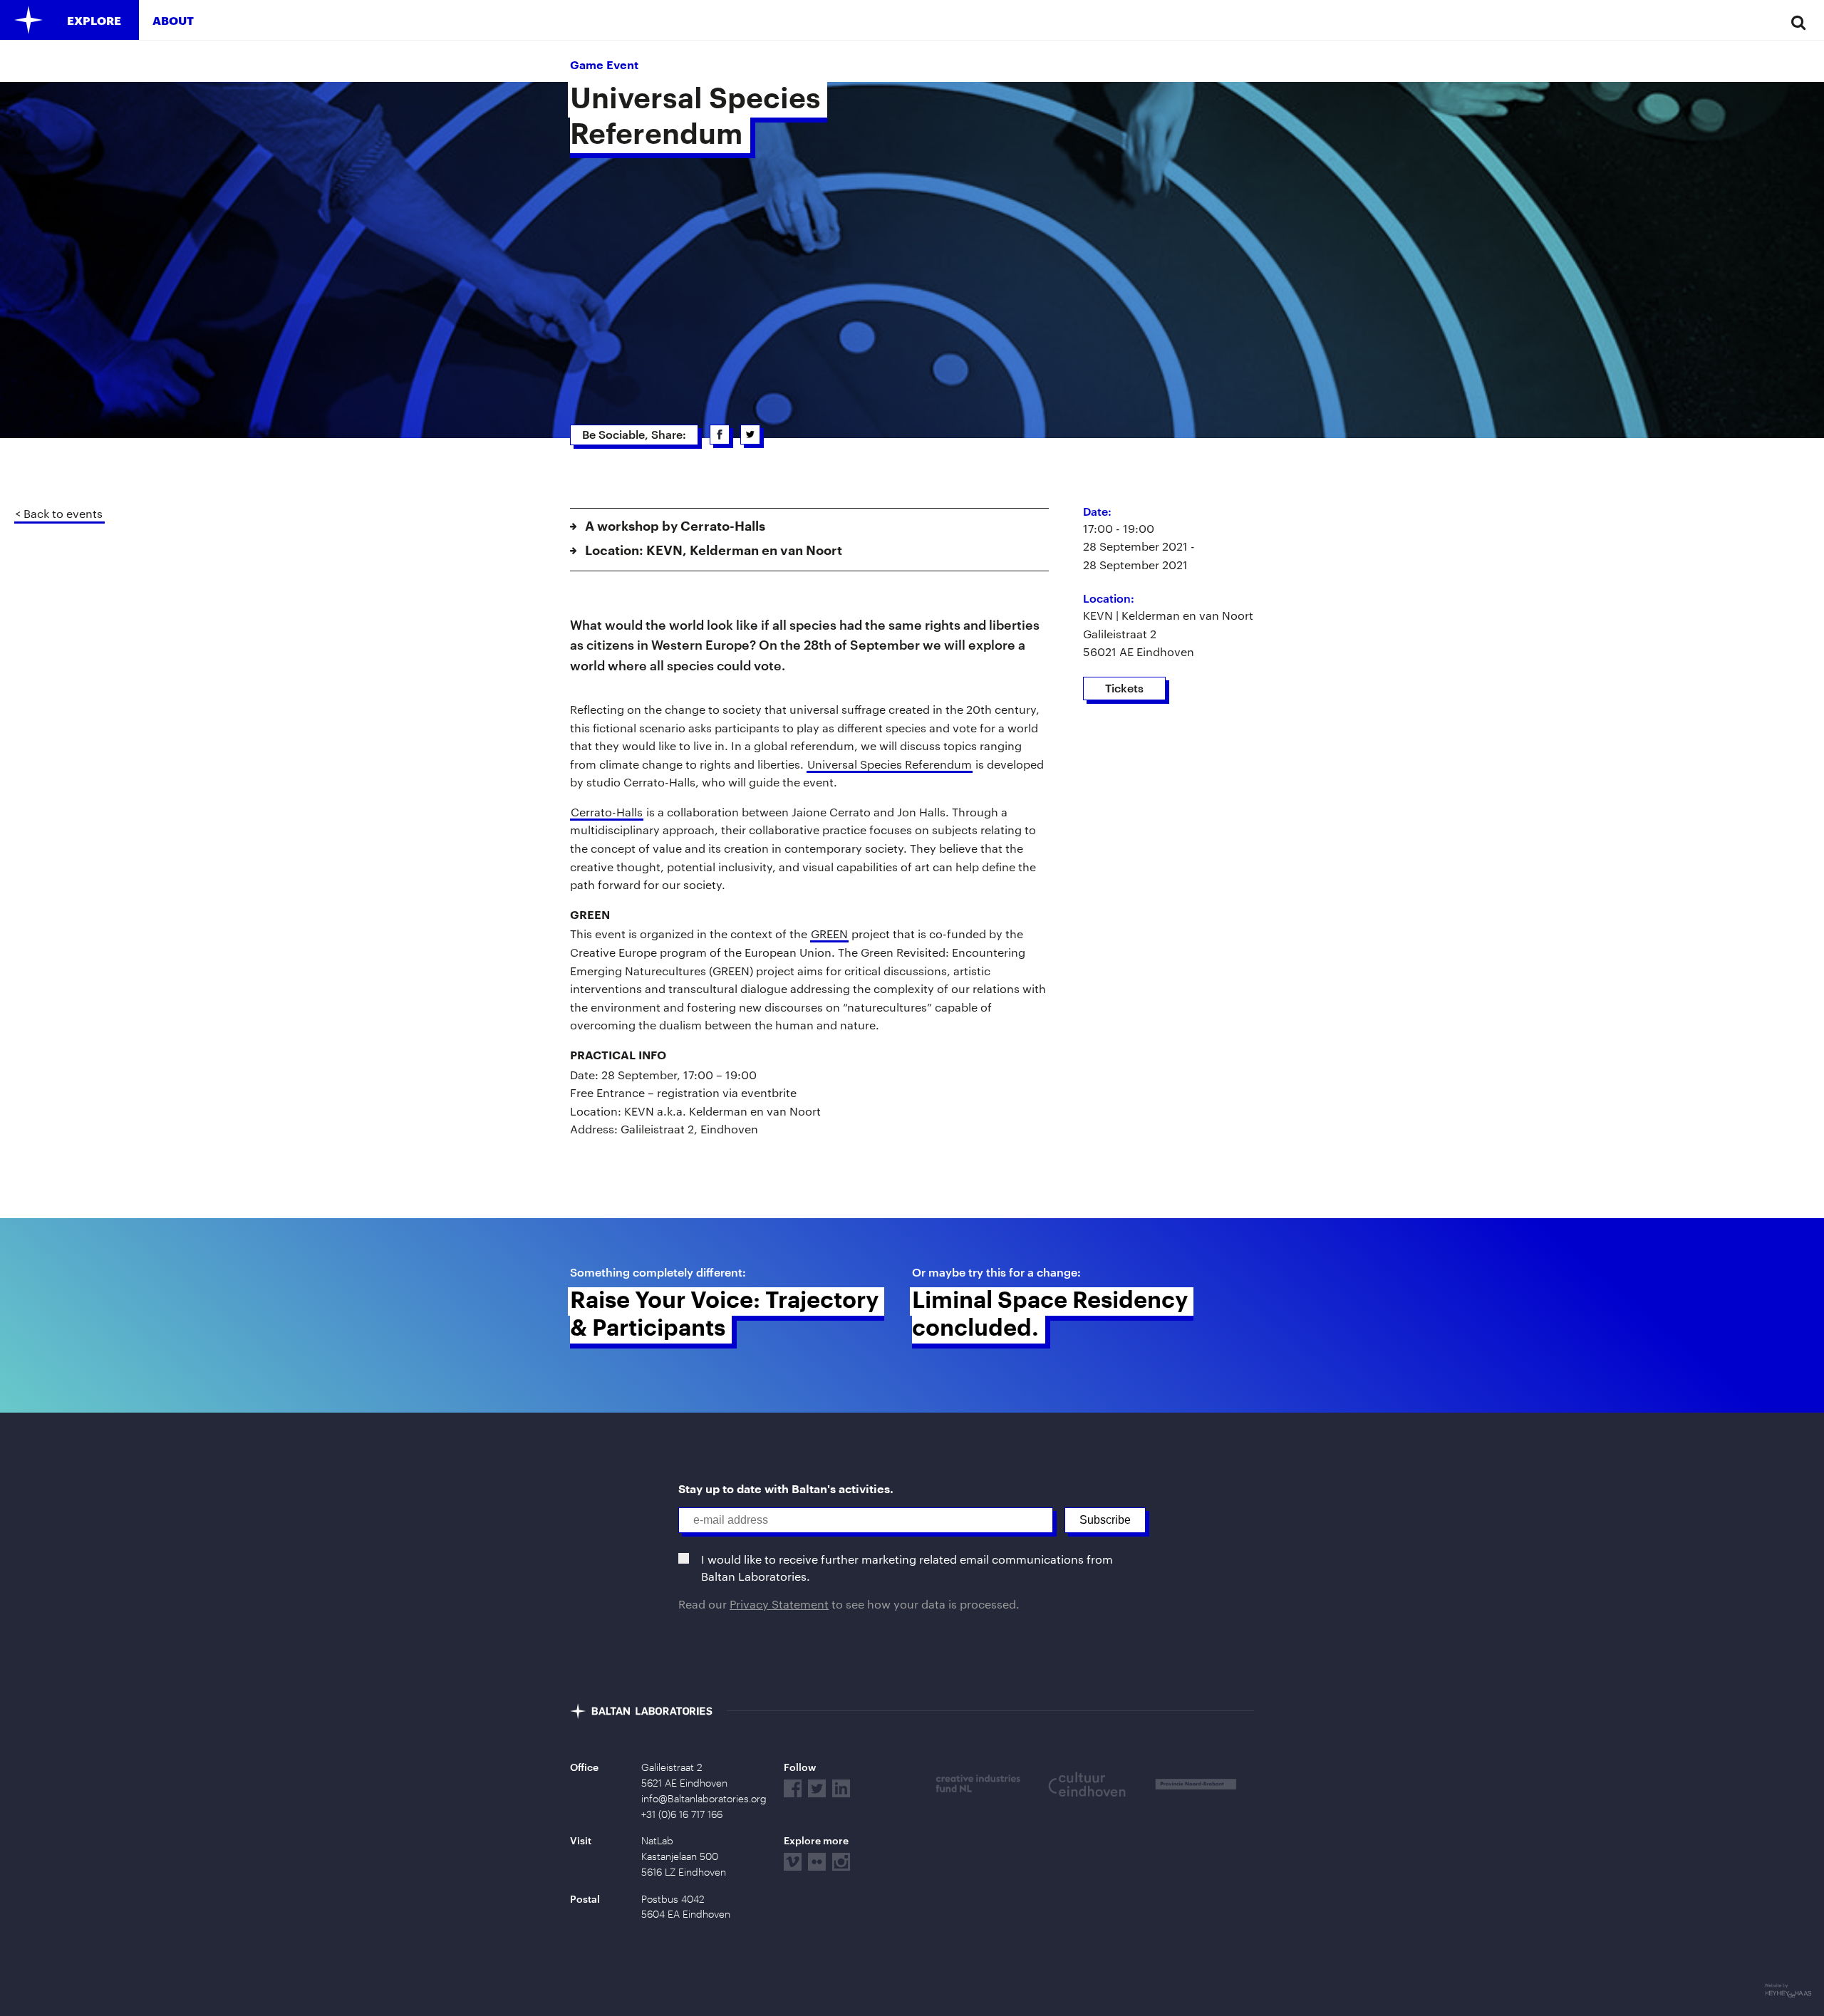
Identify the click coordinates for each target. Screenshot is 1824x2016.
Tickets (1124, 688)
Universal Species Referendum (890, 764)
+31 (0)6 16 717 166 (682, 1814)
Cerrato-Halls (607, 812)
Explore (94, 20)
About (173, 20)
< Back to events (59, 513)
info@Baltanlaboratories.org (704, 1799)
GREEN (829, 934)
